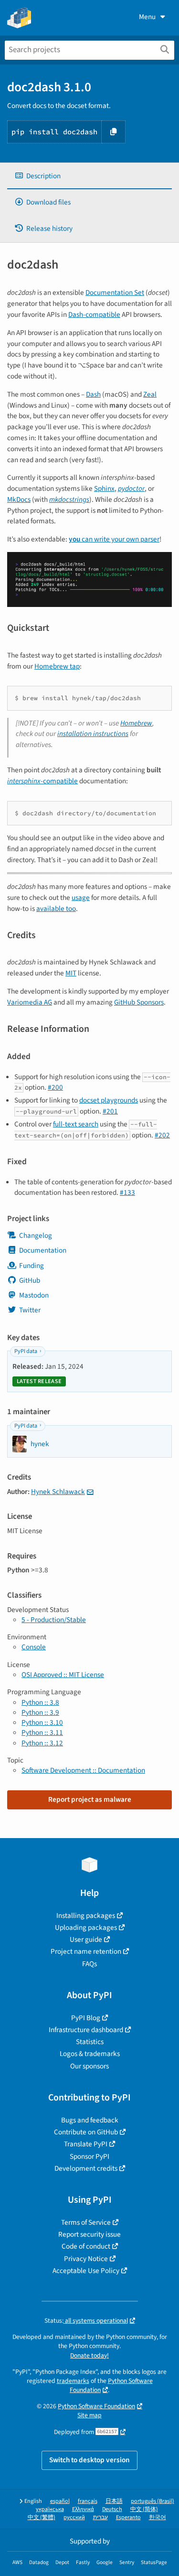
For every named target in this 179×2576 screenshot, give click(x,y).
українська (50, 2509)
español (60, 2501)
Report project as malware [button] (90, 1799)
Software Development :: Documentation (83, 1770)
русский (74, 2517)
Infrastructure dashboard (86, 2030)
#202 (162, 1135)
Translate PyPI (86, 2144)
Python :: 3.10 (42, 1722)
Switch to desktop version (89, 2460)
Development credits (86, 2168)
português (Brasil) (153, 2501)
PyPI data (26, 1351)
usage (81, 898)
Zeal (150, 394)
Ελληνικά (83, 2509)
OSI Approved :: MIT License (63, 1675)
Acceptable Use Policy (86, 2271)
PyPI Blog (86, 2018)
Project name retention (86, 1951)
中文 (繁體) (42, 2517)
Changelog (36, 1235)
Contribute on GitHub (86, 2132)
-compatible (42, 781)
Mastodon (34, 1295)
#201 (110, 1111)
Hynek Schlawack (58, 1492)
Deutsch (112, 2509)
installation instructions (93, 734)
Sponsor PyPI (89, 2156)
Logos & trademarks (90, 2054)
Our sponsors (89, 2066)
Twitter (30, 1310)
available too (56, 909)
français (88, 2501)
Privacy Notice (86, 2259)
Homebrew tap (57, 666)
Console (34, 1647)
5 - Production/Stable (54, 1620)
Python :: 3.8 (40, 1702)
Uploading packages (86, 1927)
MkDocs (19, 499)
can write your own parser (114, 539)
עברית (100, 2517)
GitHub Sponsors (139, 1002)
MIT (71, 973)
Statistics (90, 2042)
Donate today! (89, 2355)
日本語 (114, 2501)
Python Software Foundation (96, 2406)
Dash (93, 394)
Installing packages (86, 1916)
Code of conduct (86, 2246)
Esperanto (128, 2517)
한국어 (158, 2517)
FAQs (89, 1964)
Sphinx (104, 488)
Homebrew (136, 723)
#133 (127, 1192)
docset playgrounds (109, 1100)
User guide (86, 1939)
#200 (55, 1087)
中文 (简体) (144, 2509)
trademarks (73, 2381)
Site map (89, 2415)
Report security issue (89, 2234)
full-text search (76, 1124)
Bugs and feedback (90, 2120)
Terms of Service (86, 2222)
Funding (32, 1266)
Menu (147, 17)
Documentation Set (115, 292)
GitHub (30, 1280)
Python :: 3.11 (42, 1732)
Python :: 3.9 (40, 1712)
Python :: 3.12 (42, 1743)
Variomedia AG (30, 1002)
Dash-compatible (94, 314)
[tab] (89, 176)
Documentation (43, 1250)
